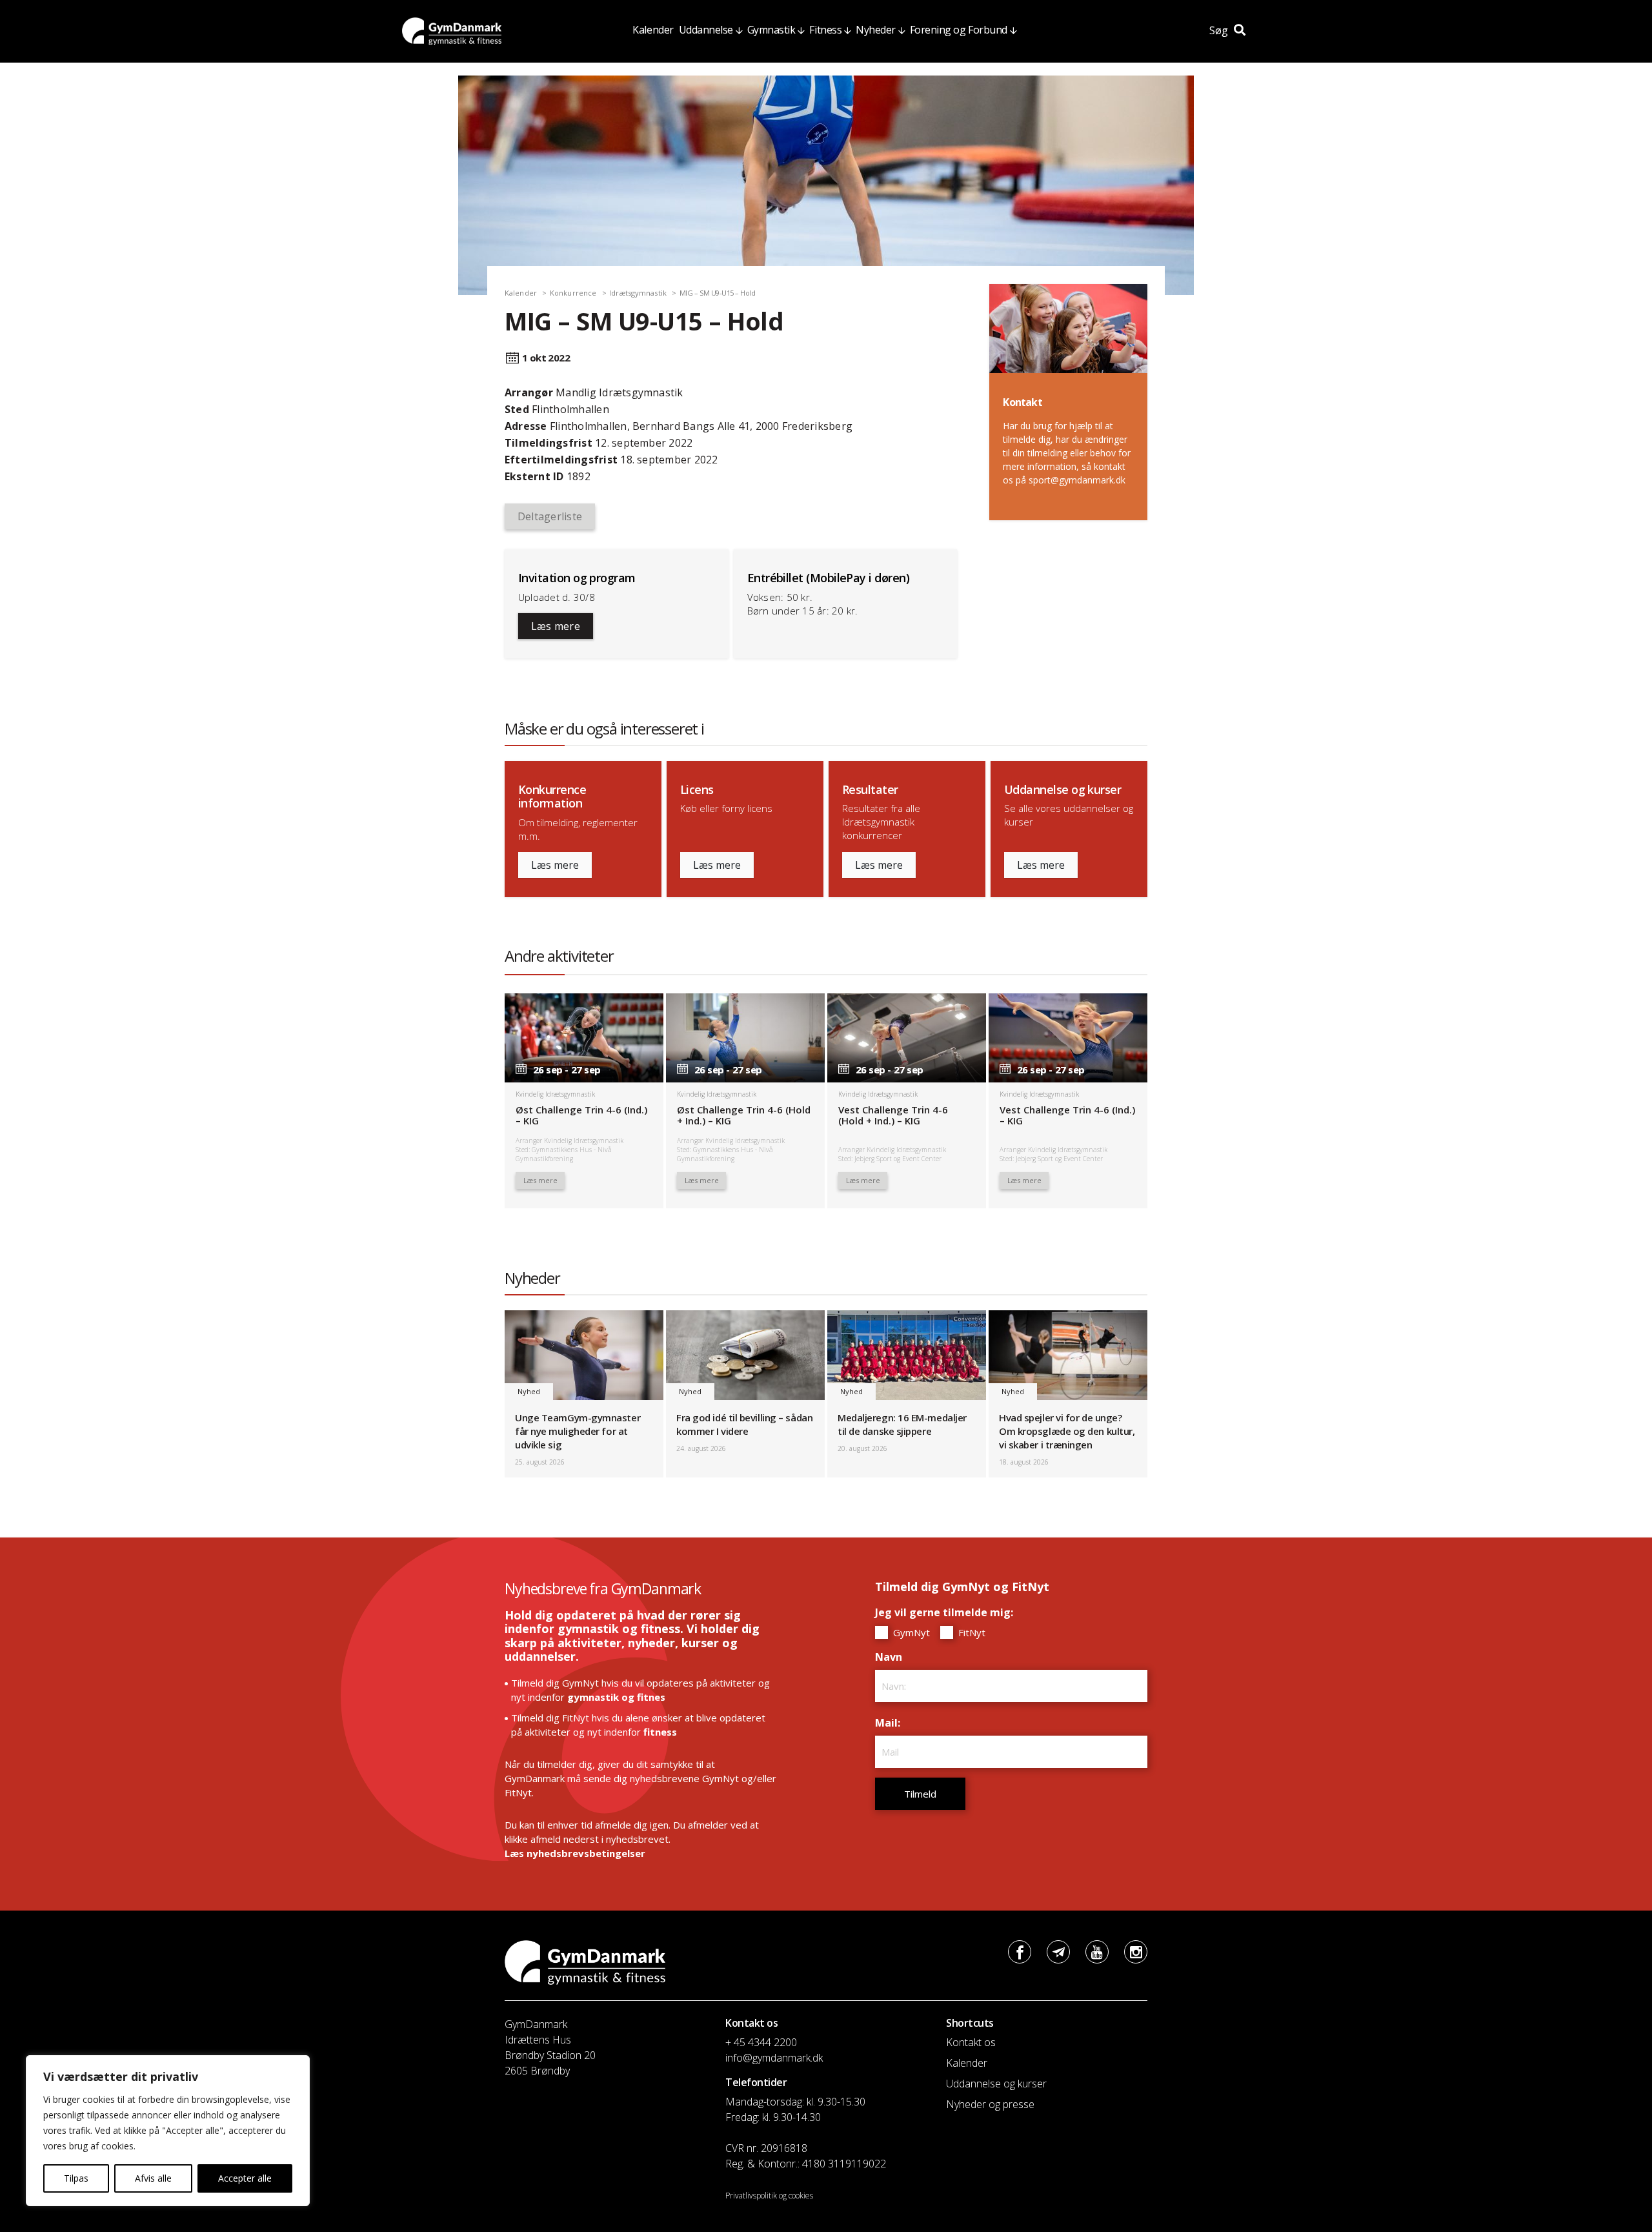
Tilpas (76, 2178)
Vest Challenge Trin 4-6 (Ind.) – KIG (1067, 1115)
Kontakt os (971, 2042)
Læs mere (556, 626)
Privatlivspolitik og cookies (769, 2196)
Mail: (891, 1723)
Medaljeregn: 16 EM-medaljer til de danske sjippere (902, 1424)
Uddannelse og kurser (996, 2084)
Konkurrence (573, 293)
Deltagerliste (550, 516)
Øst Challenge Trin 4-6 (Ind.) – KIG (581, 1115)
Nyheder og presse (990, 2104)
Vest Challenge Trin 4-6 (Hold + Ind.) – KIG (893, 1115)
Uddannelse (706, 30)
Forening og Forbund (959, 30)
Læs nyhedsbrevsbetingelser (575, 1853)
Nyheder (876, 30)
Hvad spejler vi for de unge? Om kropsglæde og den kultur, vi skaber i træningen (1067, 1431)
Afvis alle (153, 2178)
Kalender (653, 30)
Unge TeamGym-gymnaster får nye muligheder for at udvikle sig (578, 1431)
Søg (1220, 30)
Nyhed (529, 1391)
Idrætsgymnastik (638, 293)
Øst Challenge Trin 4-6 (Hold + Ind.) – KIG (744, 1115)
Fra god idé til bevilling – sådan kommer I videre (744, 1424)
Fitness (825, 30)
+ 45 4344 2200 (761, 2042)
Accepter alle (245, 2178)
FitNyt (971, 1632)
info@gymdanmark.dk (774, 2058)
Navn (892, 1657)
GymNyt (910, 1632)
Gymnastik (771, 30)
